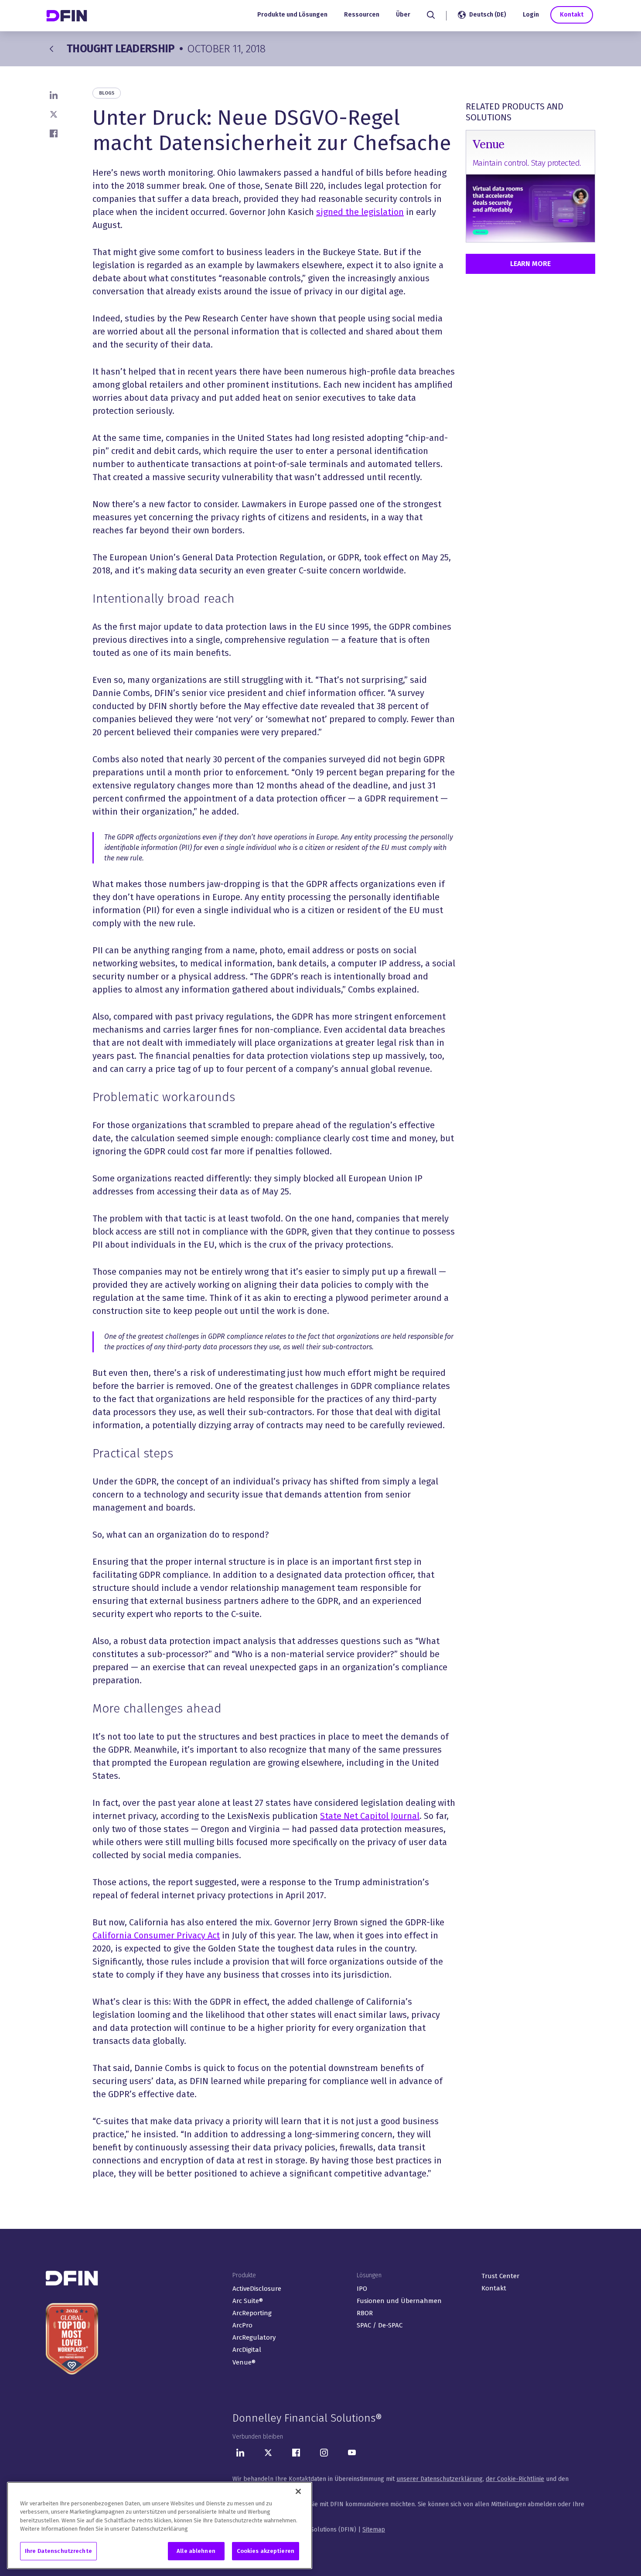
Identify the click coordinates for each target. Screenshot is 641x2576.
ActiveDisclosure (257, 2289)
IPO (362, 2289)
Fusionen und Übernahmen (399, 2301)
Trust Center (500, 2276)
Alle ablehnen (196, 2551)
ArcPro (242, 2325)
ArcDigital (247, 2350)
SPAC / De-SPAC (380, 2325)
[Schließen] (298, 2491)
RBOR (365, 2313)
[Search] (431, 15)
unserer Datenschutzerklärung (440, 2479)
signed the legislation (360, 212)
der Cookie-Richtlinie (515, 2479)
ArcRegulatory (254, 2337)
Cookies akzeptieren (266, 2551)
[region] (160, 2525)
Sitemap (374, 2530)
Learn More (530, 264)
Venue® (244, 2362)
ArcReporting (252, 2313)
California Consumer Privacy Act (156, 1935)
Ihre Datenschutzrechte (58, 2551)
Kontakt (572, 15)
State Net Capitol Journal (370, 1816)
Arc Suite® (248, 2301)
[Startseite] (68, 15)
